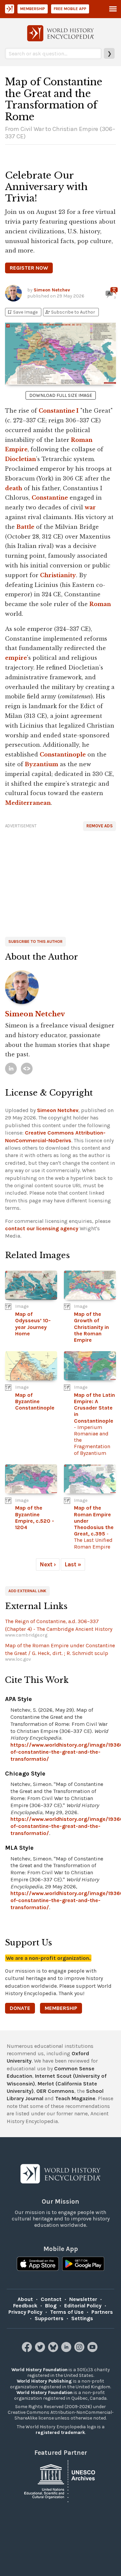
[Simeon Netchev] (61, 987)
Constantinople (63, 754)
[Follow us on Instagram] (80, 2350)
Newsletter (83, 2299)
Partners (102, 2312)
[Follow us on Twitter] (41, 2350)
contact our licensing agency (42, 1228)
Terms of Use (67, 2312)
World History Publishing (44, 2381)
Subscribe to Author (70, 312)
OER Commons (55, 2091)
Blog (51, 2306)
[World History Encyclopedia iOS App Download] (38, 2264)
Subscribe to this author (35, 941)
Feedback (25, 2306)
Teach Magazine (75, 2098)
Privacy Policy (25, 2312)
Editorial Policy (83, 2306)
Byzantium (42, 764)
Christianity (58, 575)
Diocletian (21, 459)
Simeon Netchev (52, 290)
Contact (51, 2299)
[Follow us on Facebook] (28, 2350)
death (14, 488)
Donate (20, 2008)
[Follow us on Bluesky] (54, 2350)
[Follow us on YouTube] (93, 2350)
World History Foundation (39, 2370)
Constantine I (59, 411)
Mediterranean (28, 803)
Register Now (29, 268)
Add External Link (27, 1591)
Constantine (50, 498)
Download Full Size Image (61, 395)
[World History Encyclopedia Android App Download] (83, 2264)
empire (16, 658)
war (90, 507)
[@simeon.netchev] (27, 1069)
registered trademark (60, 2432)
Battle (25, 527)
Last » (73, 1564)
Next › (48, 1564)
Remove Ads (99, 826)
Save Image (22, 312)
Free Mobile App (70, 9)
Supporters (49, 2318)
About (25, 2299)
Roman (100, 604)
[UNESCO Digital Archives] (61, 2480)
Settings (82, 2318)
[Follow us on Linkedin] (67, 2350)
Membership (33, 9)
